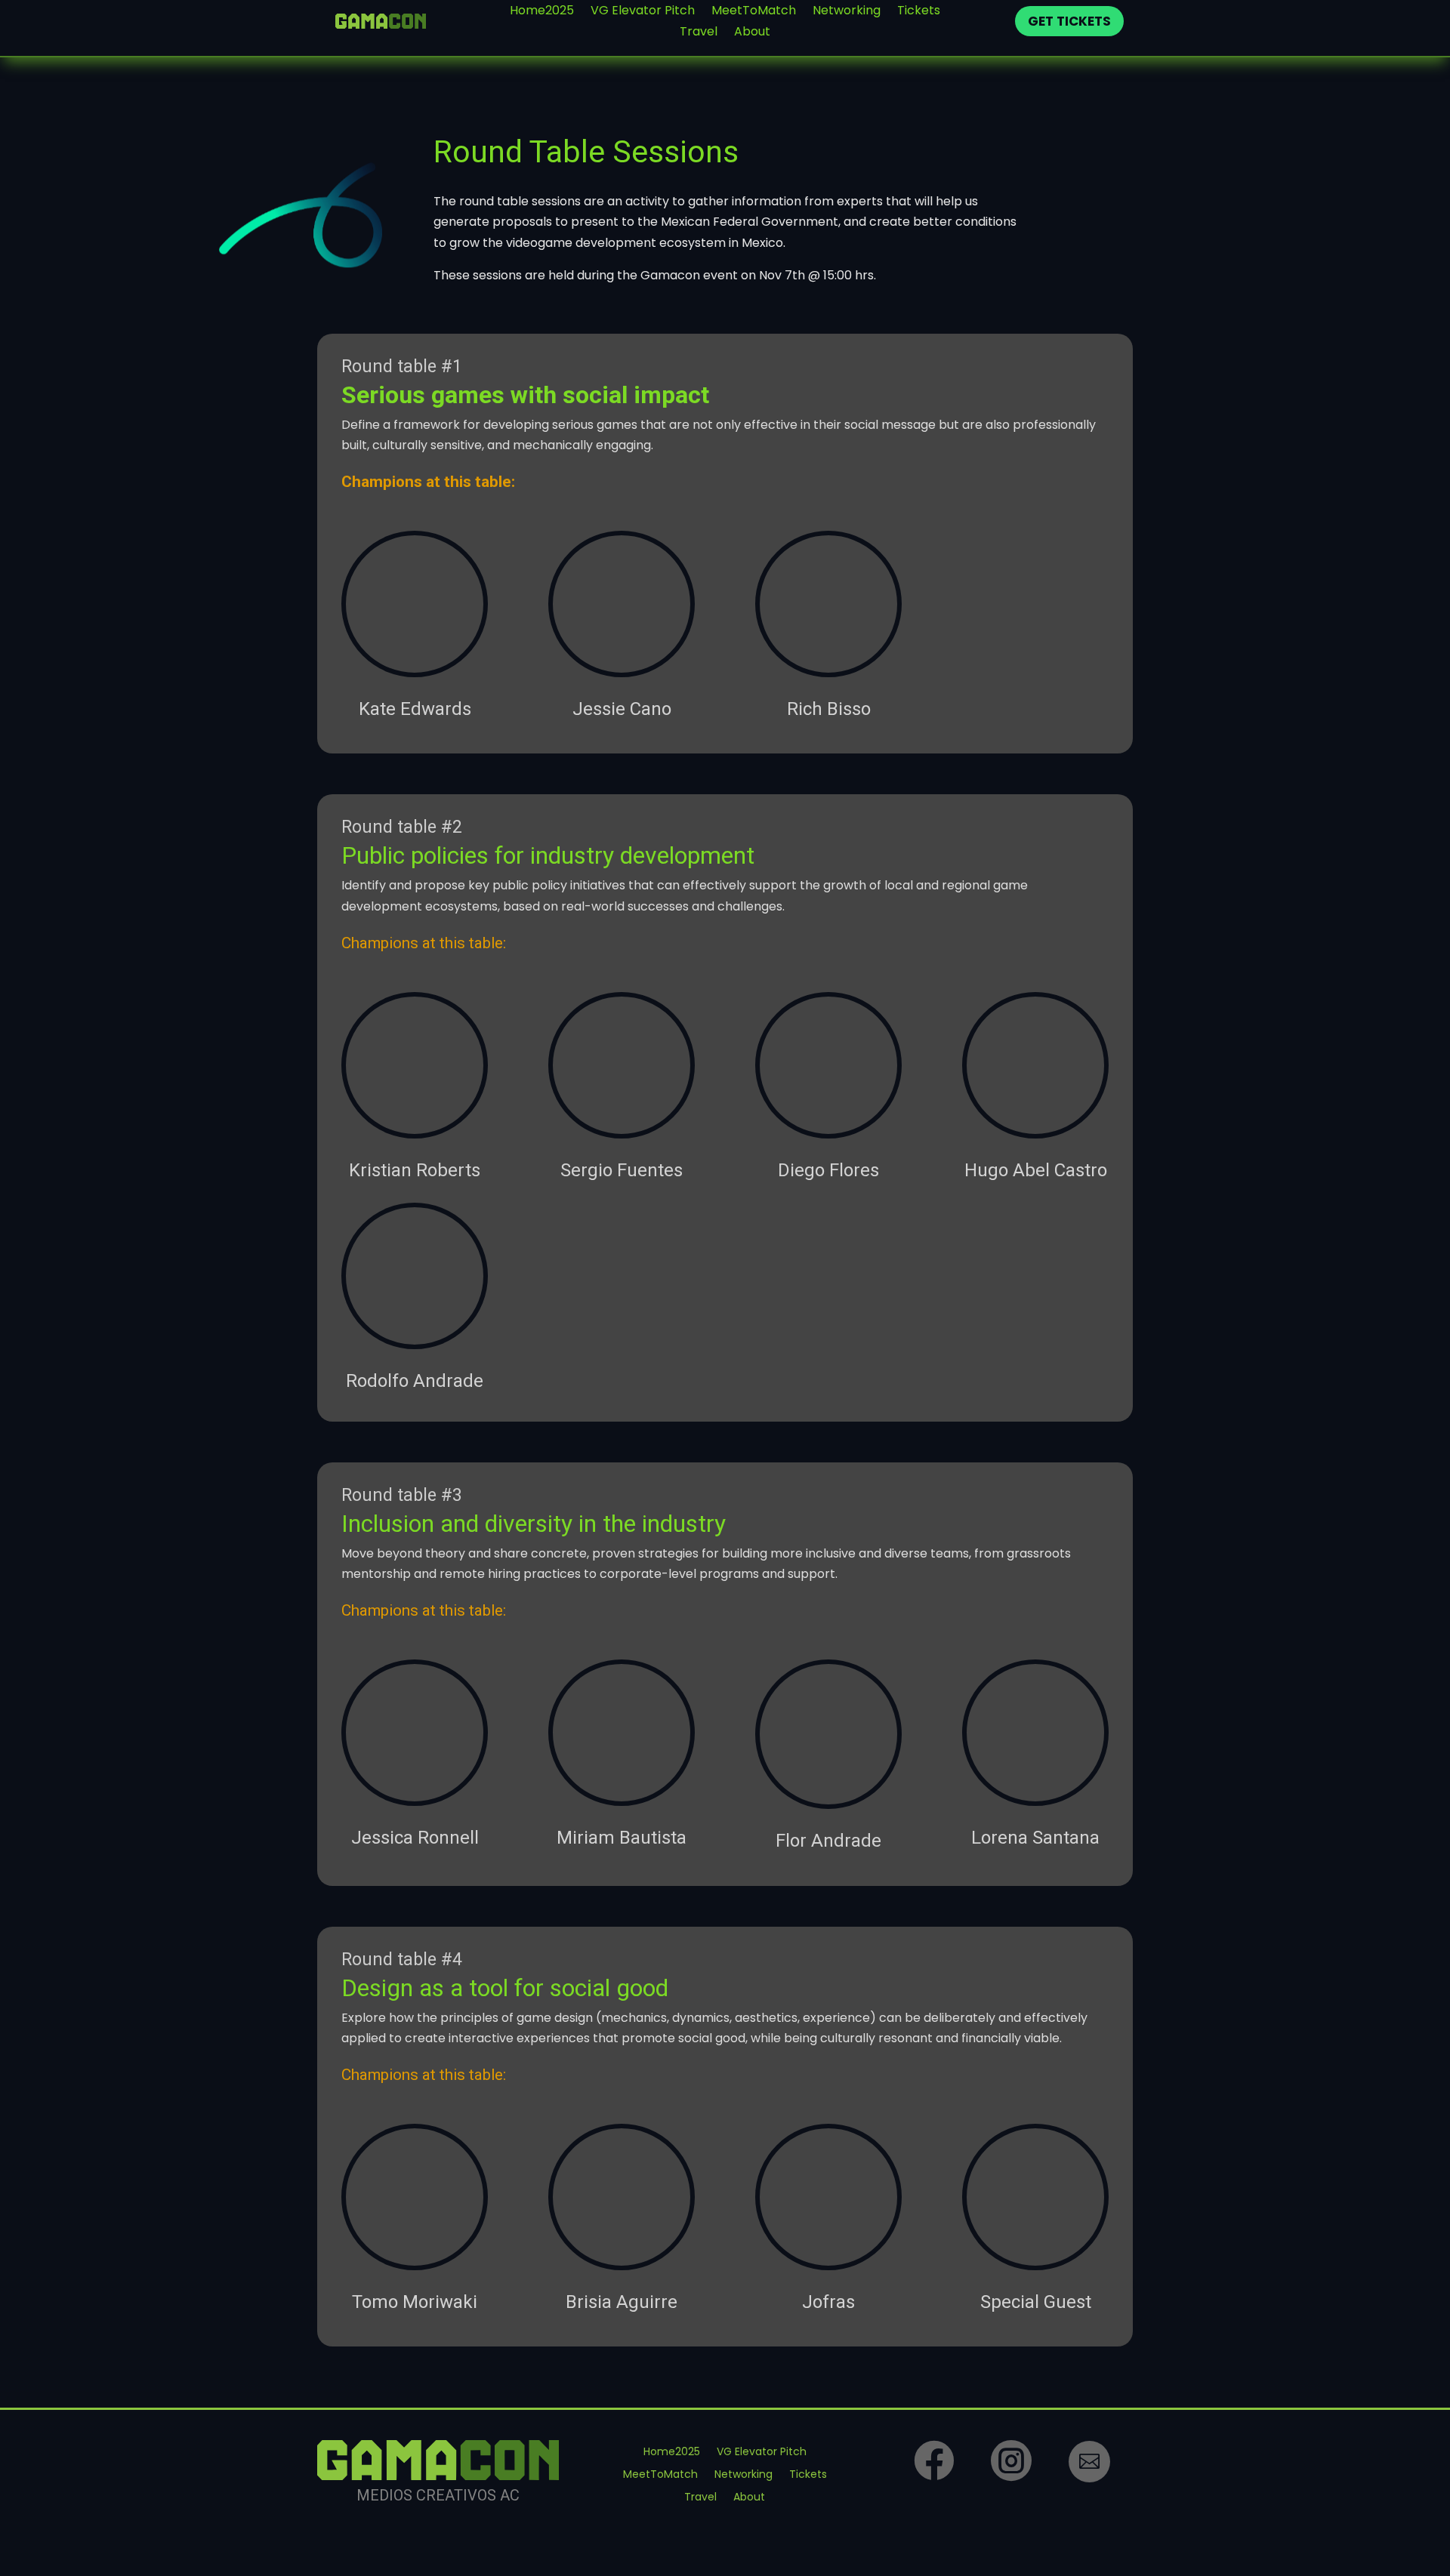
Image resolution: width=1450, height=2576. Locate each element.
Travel (699, 34)
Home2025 (542, 12)
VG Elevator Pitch (643, 12)
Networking (847, 12)
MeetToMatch (754, 12)
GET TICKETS (1069, 21)
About (752, 34)
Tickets (919, 12)
